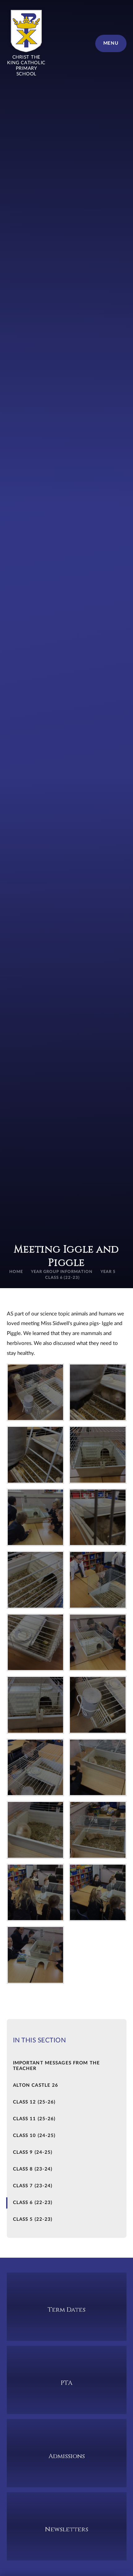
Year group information (62, 1272)
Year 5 (108, 1272)
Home (16, 1272)
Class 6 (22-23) (63, 1278)
